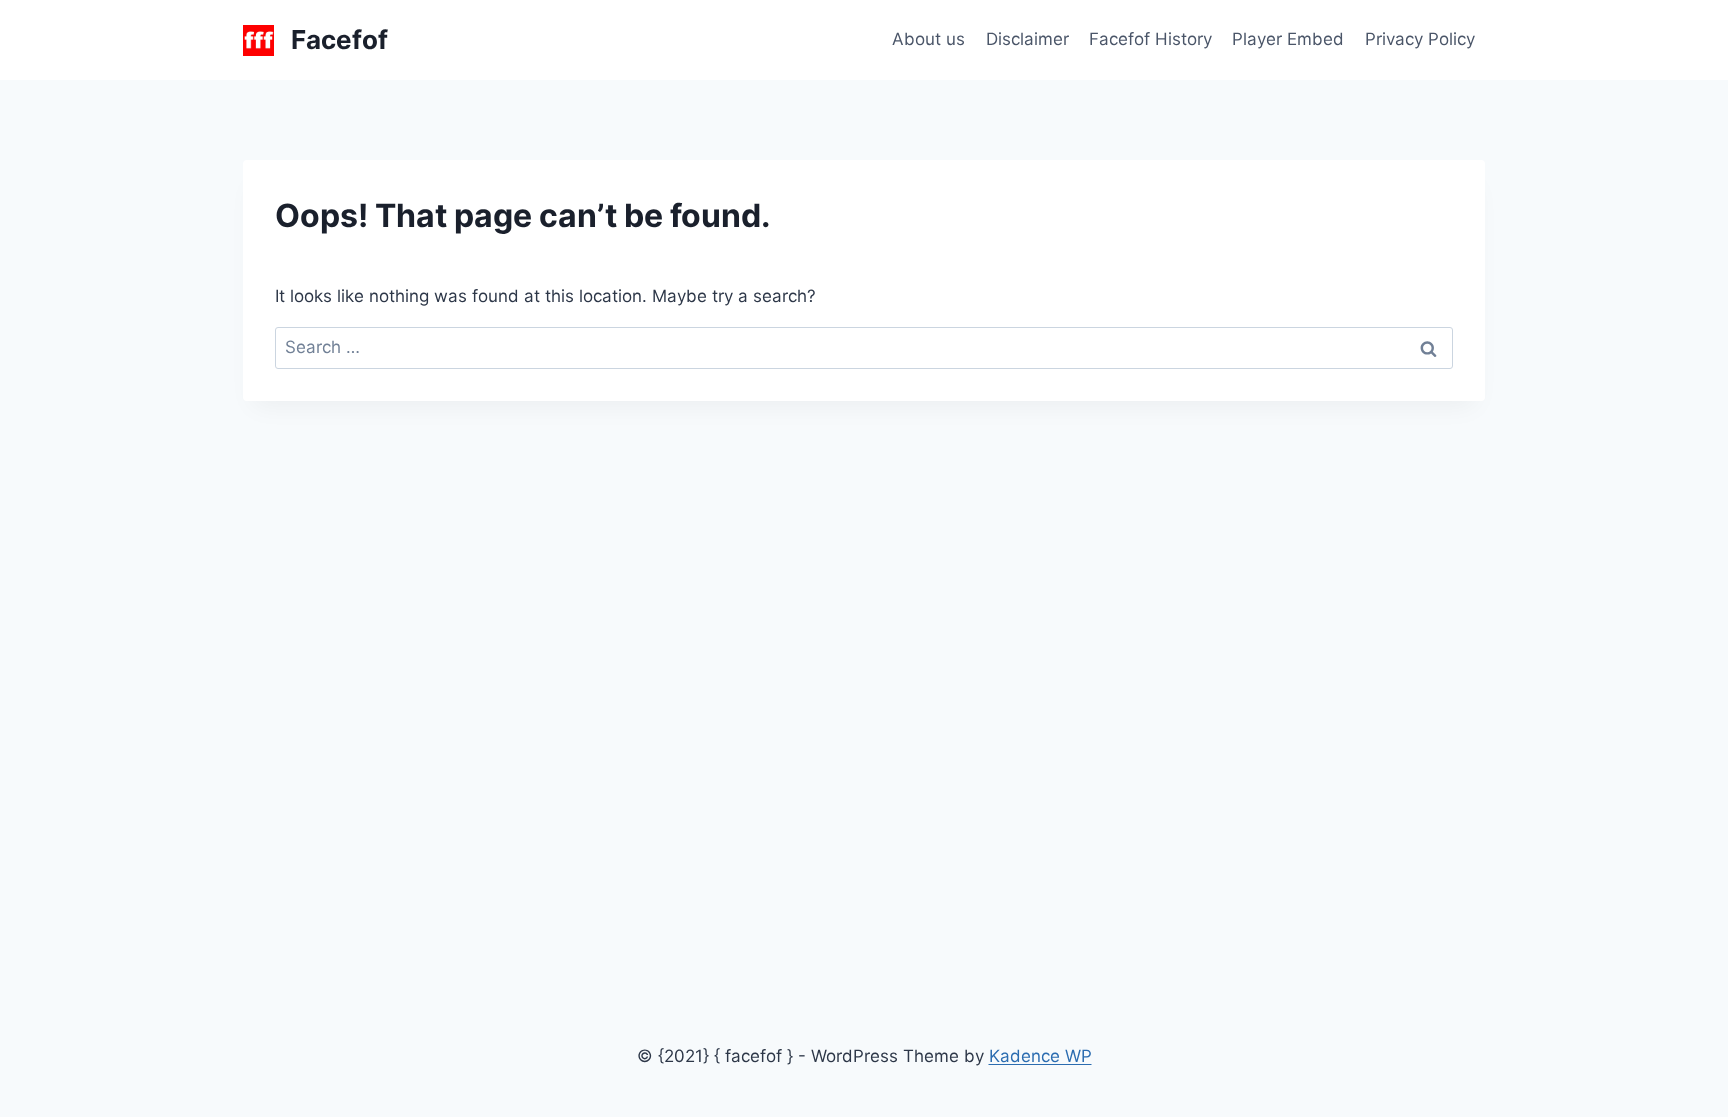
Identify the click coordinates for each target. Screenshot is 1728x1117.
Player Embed (1288, 39)
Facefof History (1150, 39)
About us (928, 39)
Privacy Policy (1420, 39)
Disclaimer (1027, 39)
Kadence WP (1040, 1056)
